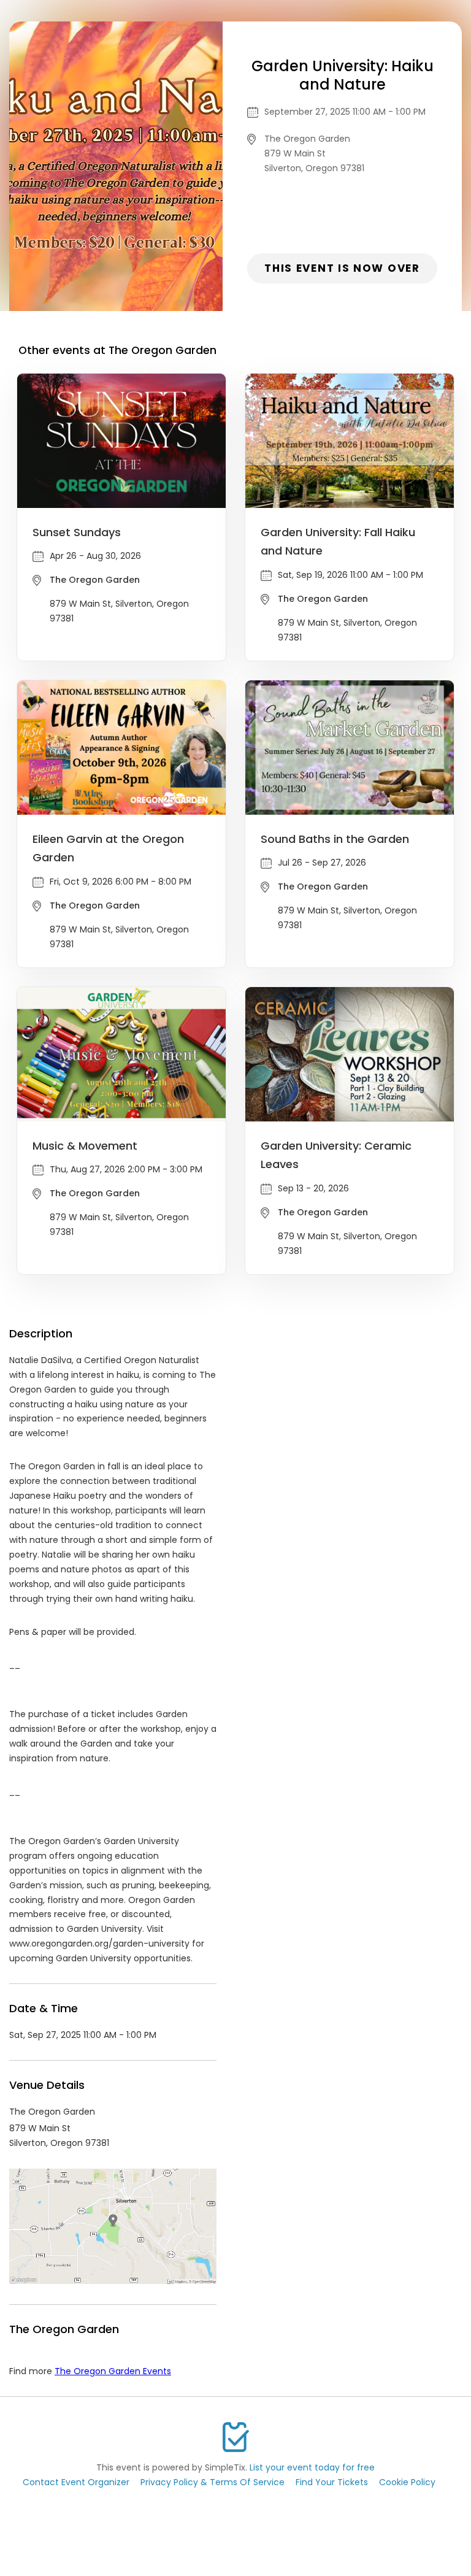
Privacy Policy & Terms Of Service (213, 2482)
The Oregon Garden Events (113, 2371)
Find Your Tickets (332, 2482)
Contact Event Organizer (76, 2482)
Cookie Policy (407, 2482)
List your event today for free (312, 2467)
